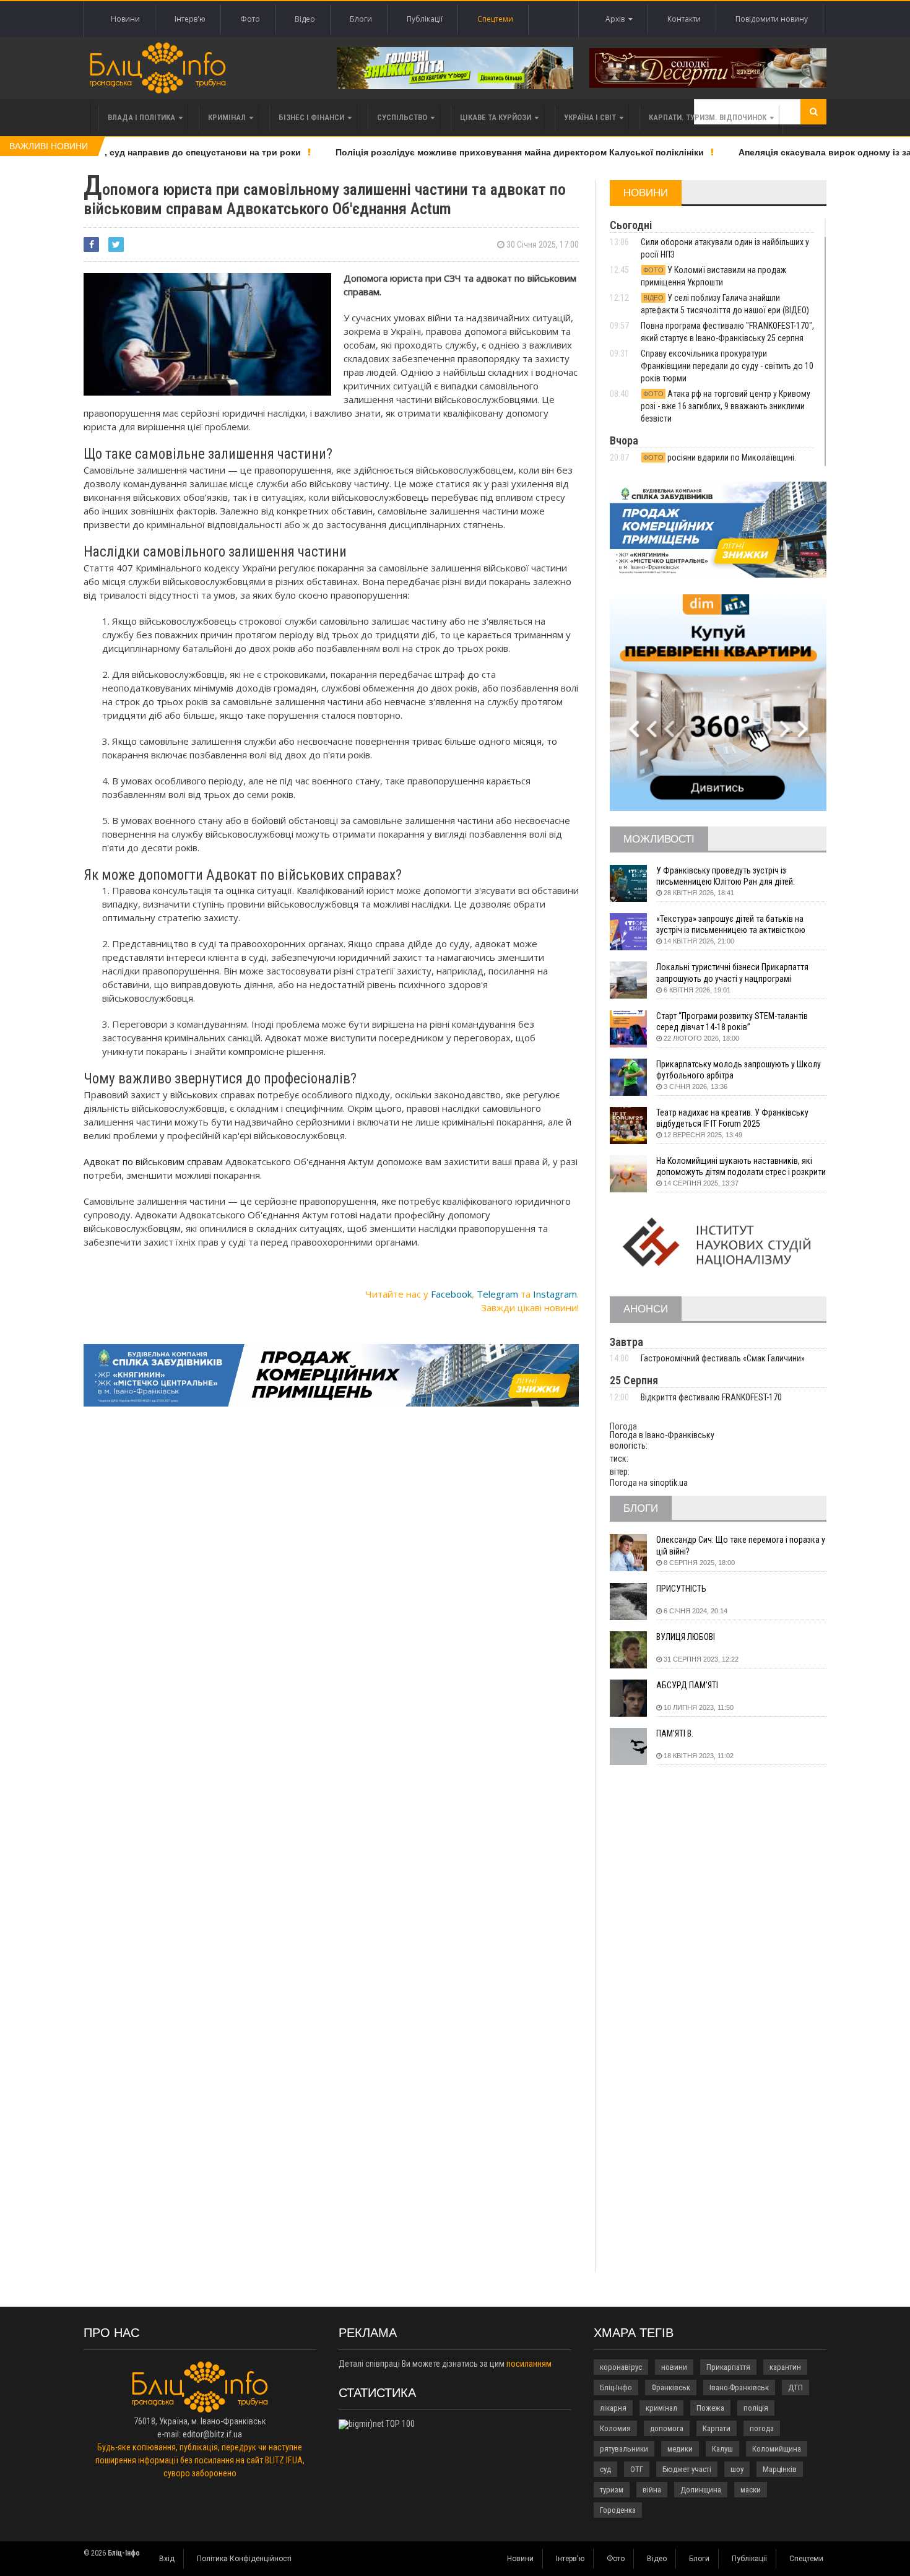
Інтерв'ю (190, 19)
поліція (756, 2408)
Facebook (451, 1294)
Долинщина (701, 2490)
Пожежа (710, 2408)
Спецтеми (495, 19)
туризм (612, 2490)
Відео (305, 19)
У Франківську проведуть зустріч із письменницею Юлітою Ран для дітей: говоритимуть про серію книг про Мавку (730, 876)
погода (762, 2428)
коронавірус (621, 2367)
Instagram (555, 1294)
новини (674, 2367)
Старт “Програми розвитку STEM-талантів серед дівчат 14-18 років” (732, 1021)
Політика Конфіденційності (244, 2559)
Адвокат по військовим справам (153, 1161)
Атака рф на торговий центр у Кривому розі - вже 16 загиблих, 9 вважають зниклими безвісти (726, 406)
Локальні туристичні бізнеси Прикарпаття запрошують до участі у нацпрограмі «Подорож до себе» (732, 973)
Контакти (684, 19)
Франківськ (671, 2387)
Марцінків (780, 2469)
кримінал (661, 2408)
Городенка (618, 2510)
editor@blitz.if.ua (212, 2434)
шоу (737, 2469)
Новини (125, 19)
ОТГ (637, 2469)
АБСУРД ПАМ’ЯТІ (687, 1685)
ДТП (795, 2387)
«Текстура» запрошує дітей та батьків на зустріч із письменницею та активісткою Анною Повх (731, 925)
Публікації (425, 19)
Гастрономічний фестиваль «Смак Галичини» (723, 1358)
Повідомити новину (772, 19)
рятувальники (624, 2449)
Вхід (167, 2559)
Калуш (722, 2449)
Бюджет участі (687, 2469)
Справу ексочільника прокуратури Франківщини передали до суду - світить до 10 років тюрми (727, 366)
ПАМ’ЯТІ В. (675, 1733)
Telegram (497, 1294)
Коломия (615, 2428)
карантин (785, 2367)
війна (652, 2490)
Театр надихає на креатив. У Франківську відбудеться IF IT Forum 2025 (732, 1118)
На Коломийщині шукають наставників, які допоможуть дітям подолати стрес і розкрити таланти (741, 1167)
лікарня (613, 2408)
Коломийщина (777, 2449)
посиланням (529, 2364)
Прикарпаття (728, 2367)
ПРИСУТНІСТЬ (681, 1589)
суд (605, 2469)
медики (680, 2449)
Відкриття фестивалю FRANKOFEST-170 (711, 1397)
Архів (617, 19)
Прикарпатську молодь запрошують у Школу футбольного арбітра (739, 1070)
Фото (250, 19)
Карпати (717, 2428)
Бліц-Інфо (616, 2387)
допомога (667, 2428)
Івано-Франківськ (739, 2387)
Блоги (361, 19)
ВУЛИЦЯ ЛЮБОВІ (686, 1637)
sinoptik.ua (669, 1483)
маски (751, 2490)
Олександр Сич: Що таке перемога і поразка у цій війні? (741, 1545)
